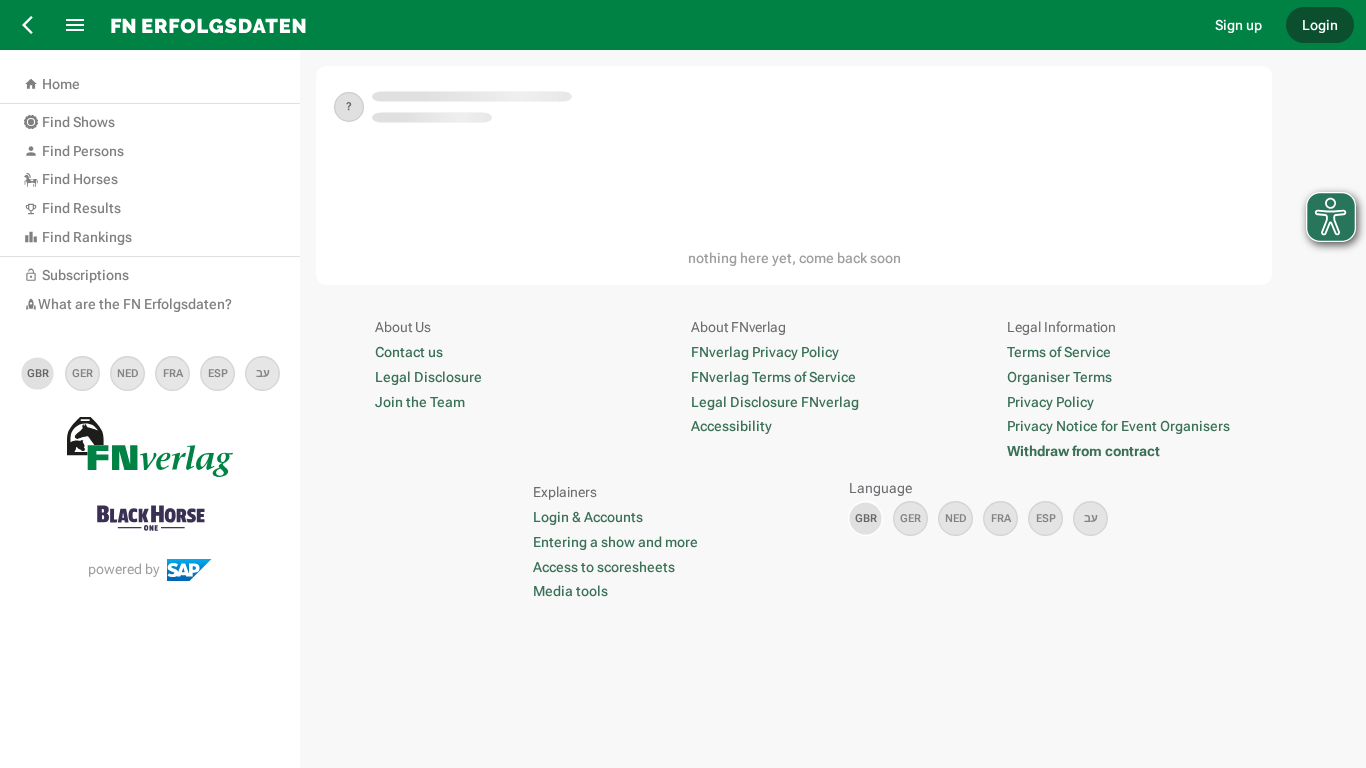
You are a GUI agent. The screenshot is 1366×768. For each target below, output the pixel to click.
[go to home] (647, 25)
